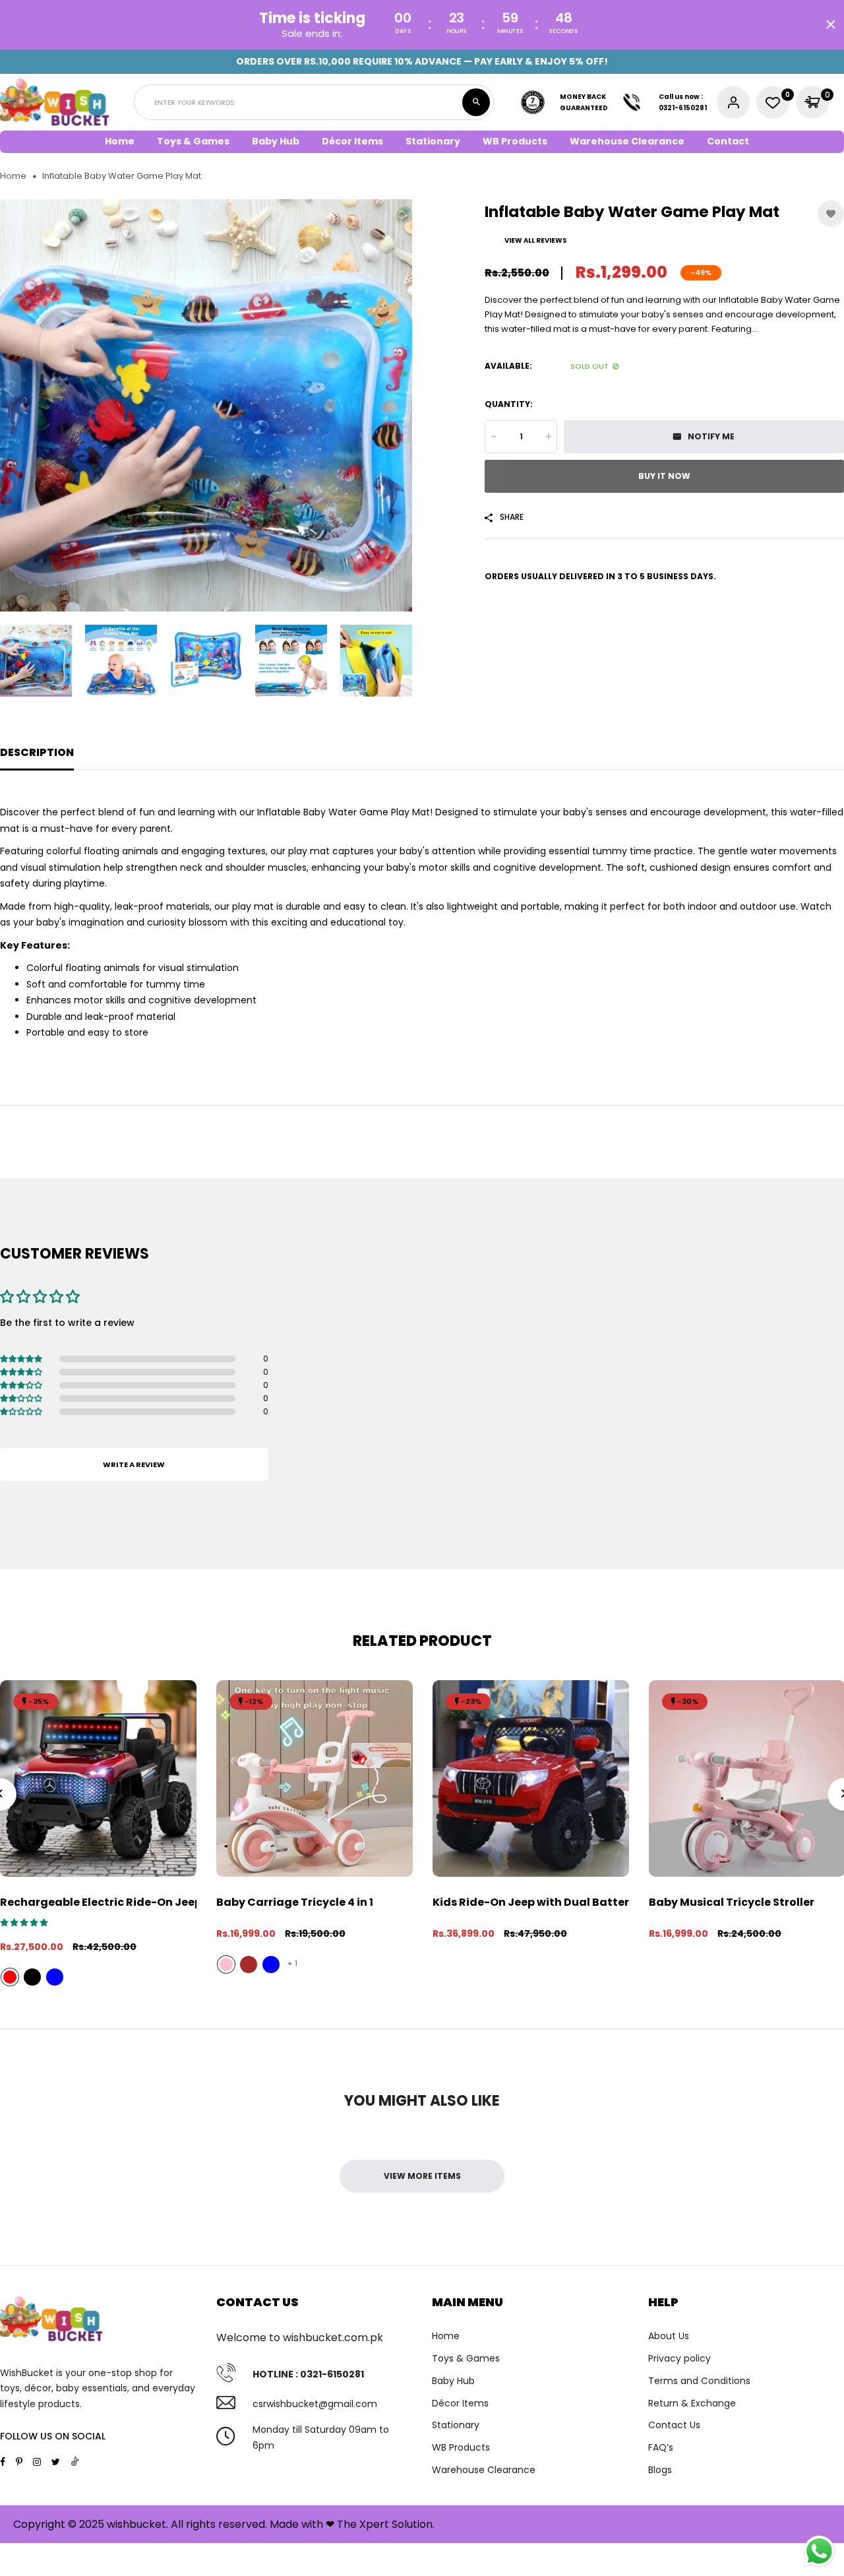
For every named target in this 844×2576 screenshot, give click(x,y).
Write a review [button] (134, 1464)
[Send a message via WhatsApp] (819, 2551)
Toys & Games (466, 2358)
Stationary (456, 2425)
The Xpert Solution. (386, 2524)
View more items (422, 2176)
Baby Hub (453, 2381)
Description (37, 752)
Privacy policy (679, 2358)
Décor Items (460, 2403)
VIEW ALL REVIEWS (536, 240)
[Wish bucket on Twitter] (56, 2462)
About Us (669, 2336)
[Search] (476, 102)
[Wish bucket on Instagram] (37, 2462)
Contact (728, 141)
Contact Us (674, 2425)
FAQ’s (661, 2447)
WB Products (515, 141)
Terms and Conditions (699, 2381)
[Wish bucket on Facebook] (3, 2462)
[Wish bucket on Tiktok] (75, 2461)
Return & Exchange (692, 2403)
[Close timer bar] (831, 24)
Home (120, 141)
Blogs (660, 2470)
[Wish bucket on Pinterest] (19, 2462)
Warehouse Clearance (627, 141)
